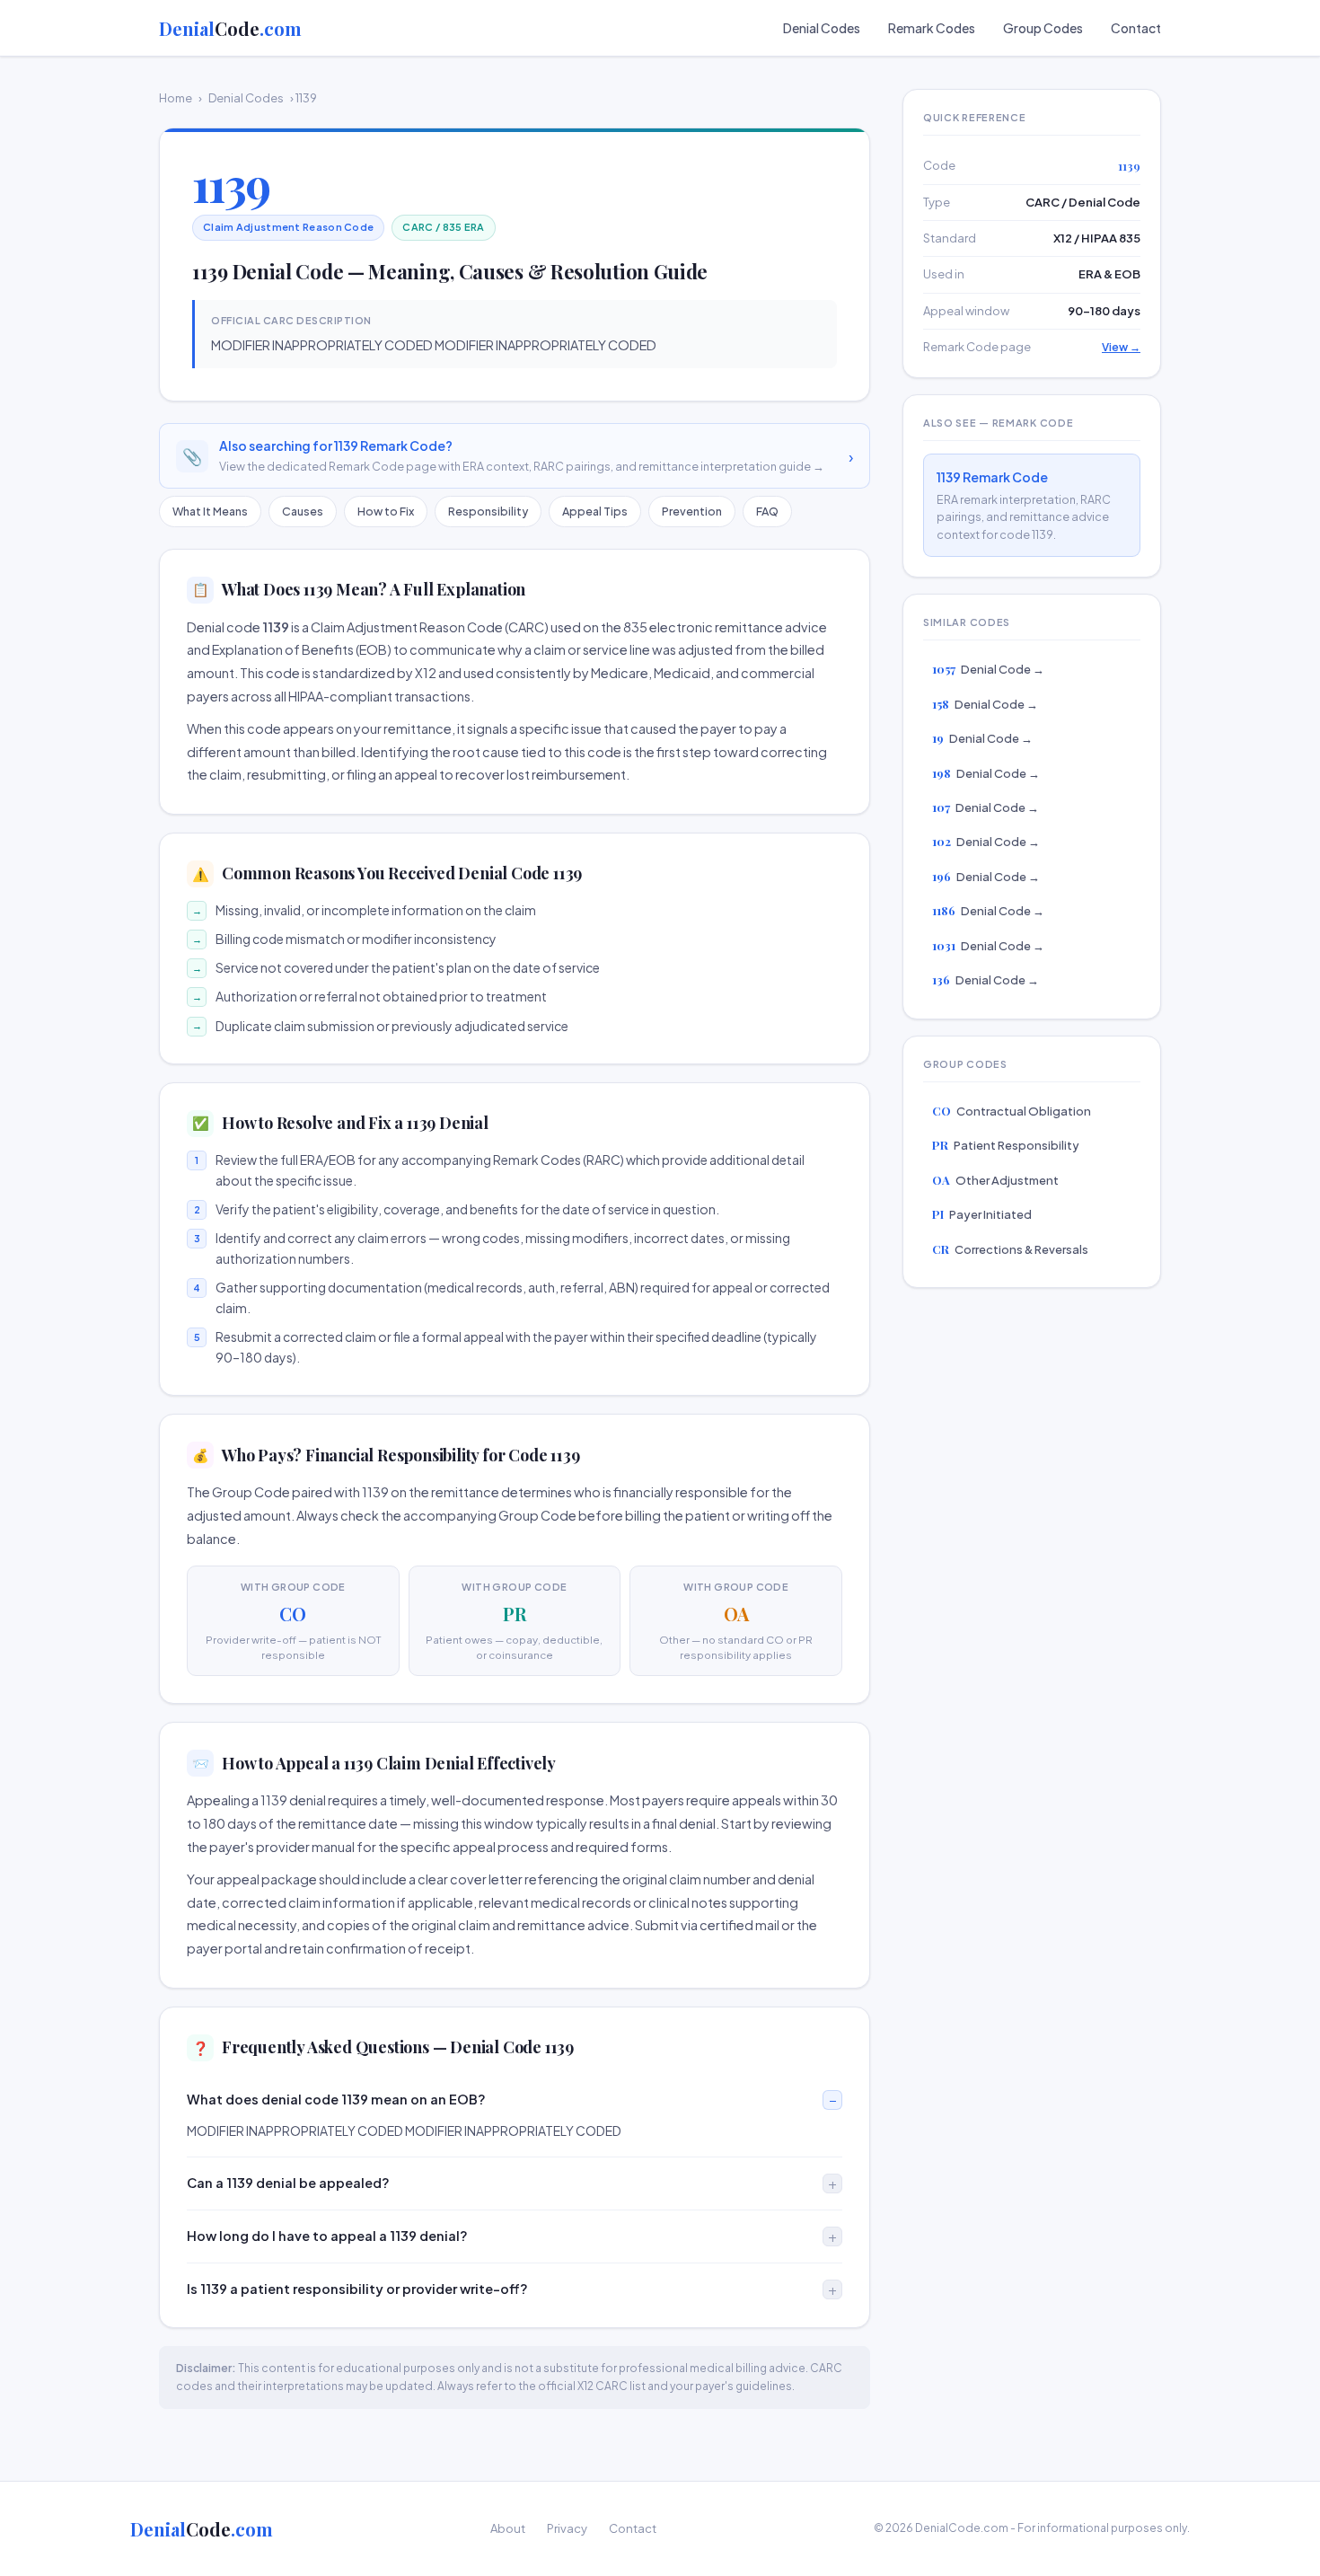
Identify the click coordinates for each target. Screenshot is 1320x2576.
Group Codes (1043, 28)
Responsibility (488, 511)
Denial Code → (988, 669)
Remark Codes (932, 28)
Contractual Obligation (1012, 1111)
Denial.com (230, 28)
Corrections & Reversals (1010, 1249)
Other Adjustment (995, 1180)
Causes (303, 511)
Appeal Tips (595, 511)
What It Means (210, 511)
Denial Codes (822, 28)
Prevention (692, 511)
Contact (1136, 28)
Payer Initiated (982, 1214)
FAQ (767, 511)
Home (176, 98)
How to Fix (386, 511)
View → (1121, 347)
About (508, 2528)
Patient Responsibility (1006, 1145)
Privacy (567, 2528)
